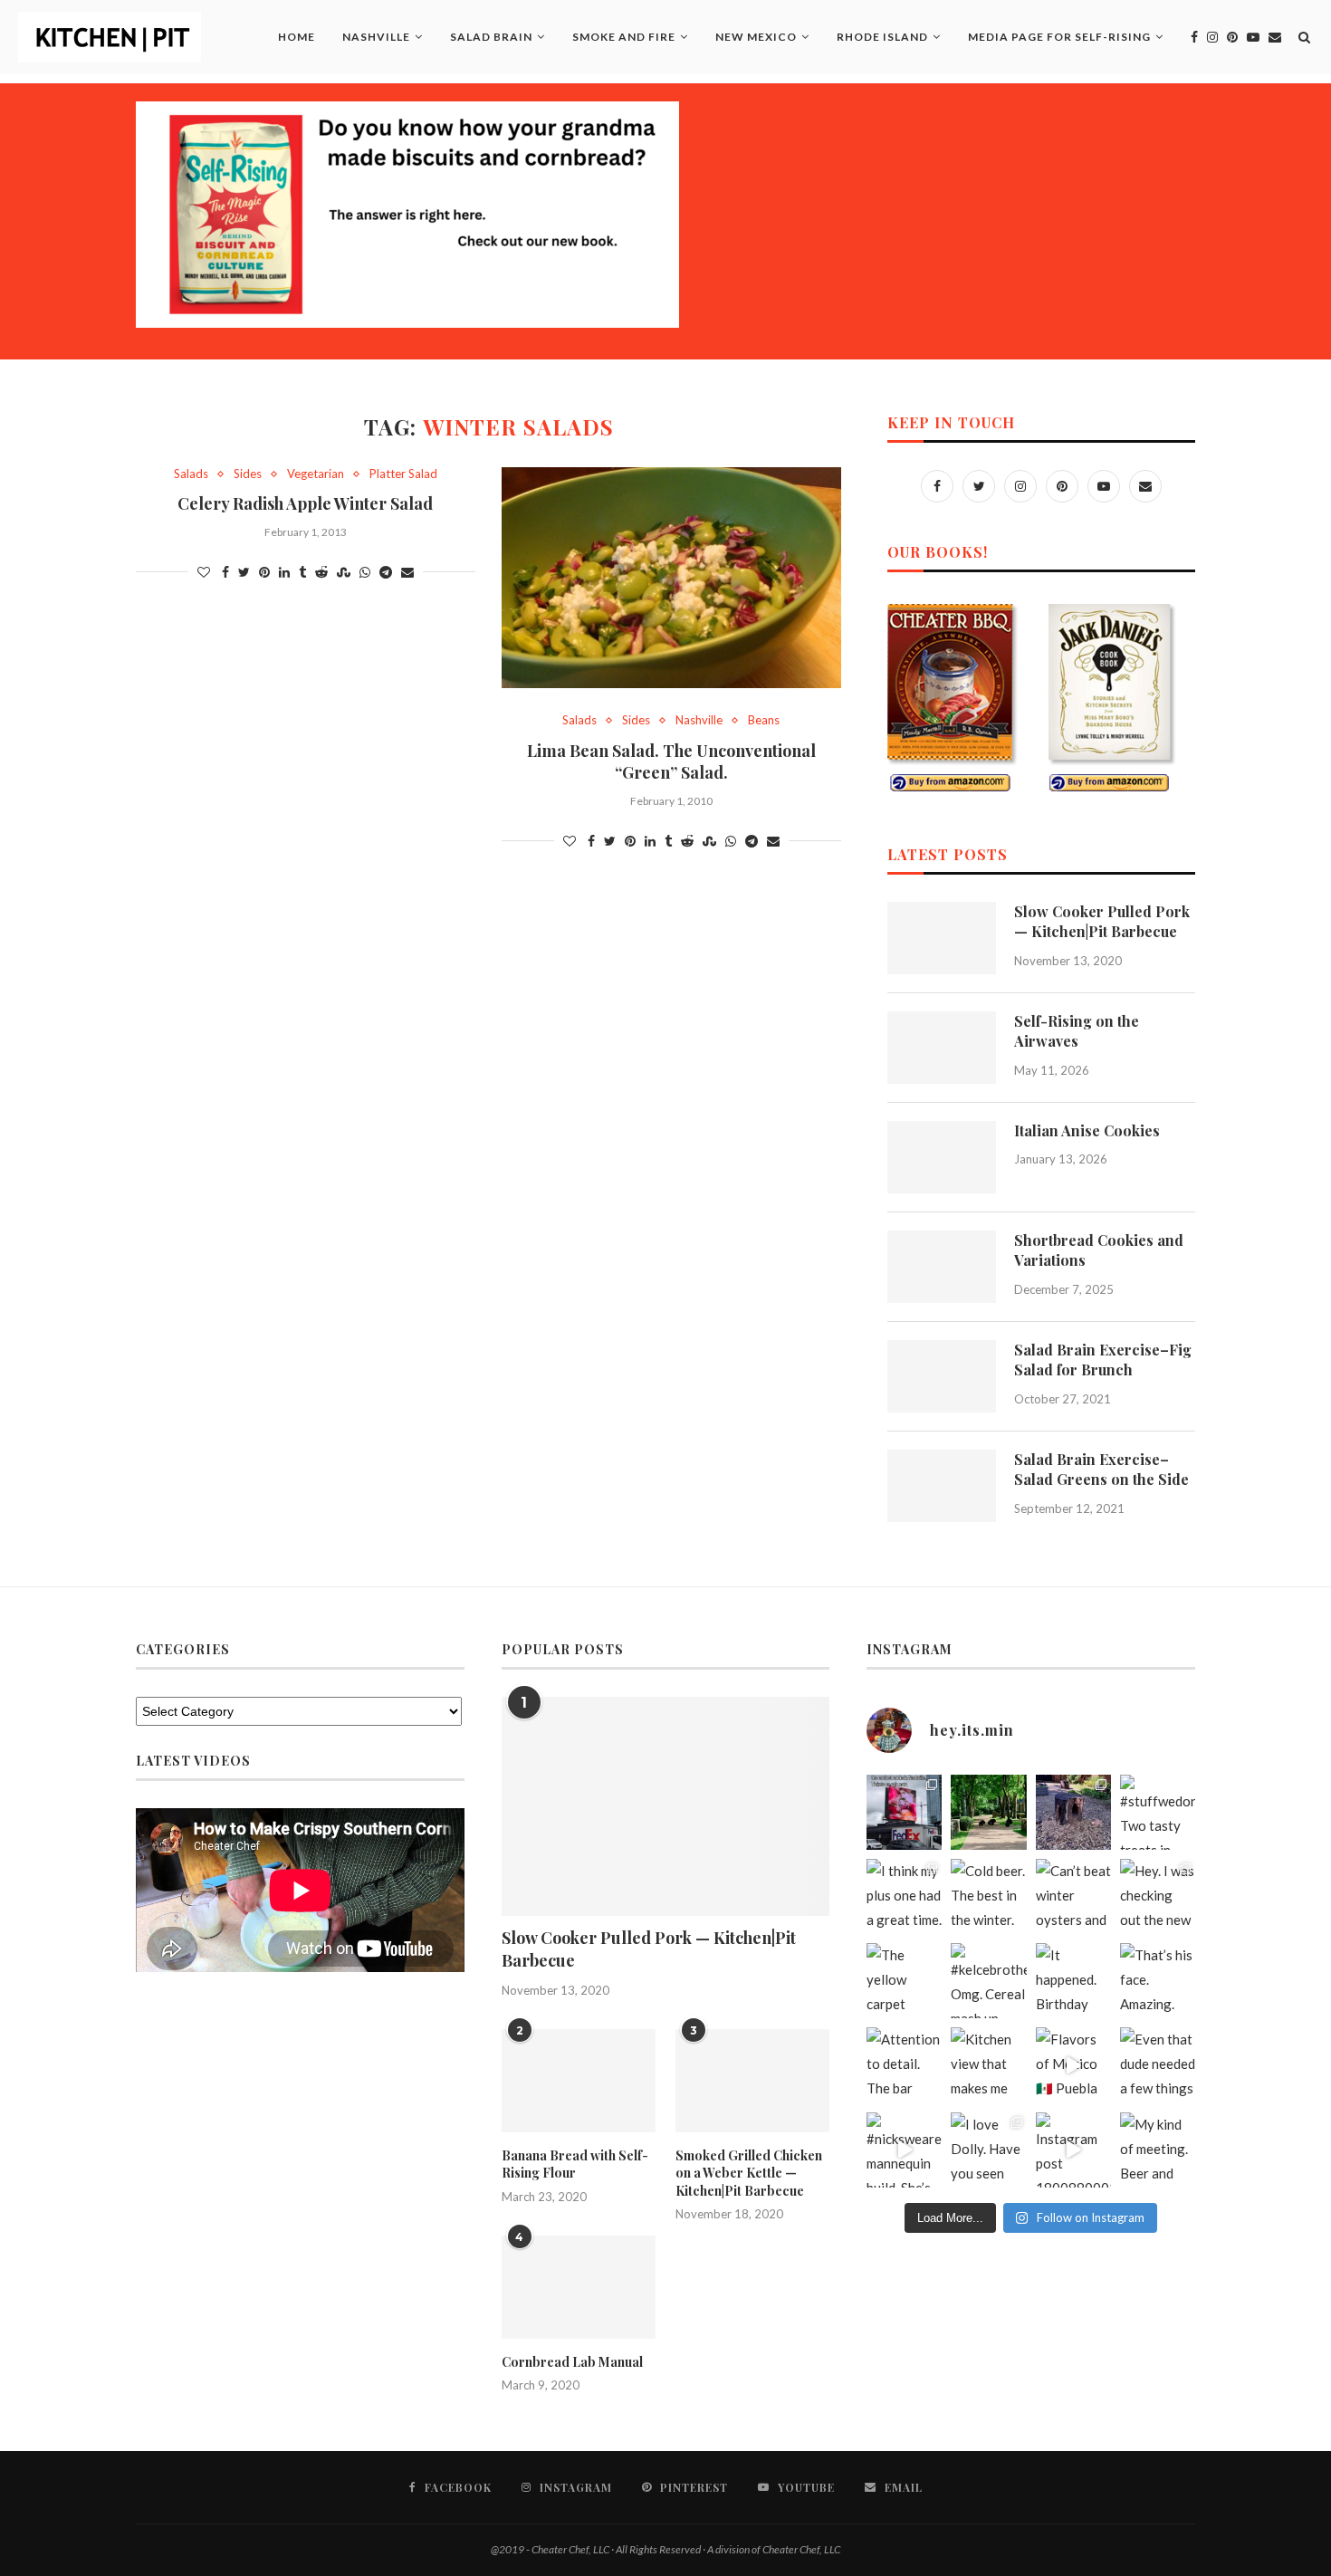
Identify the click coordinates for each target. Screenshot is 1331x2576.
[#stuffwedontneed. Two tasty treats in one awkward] (1158, 1812)
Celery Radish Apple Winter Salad (305, 503)
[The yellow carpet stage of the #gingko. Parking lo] (904, 1981)
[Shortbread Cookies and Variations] (942, 1267)
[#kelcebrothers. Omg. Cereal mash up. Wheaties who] (988, 1981)
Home (297, 37)
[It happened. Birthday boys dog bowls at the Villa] (1073, 1981)
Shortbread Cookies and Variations (1099, 1250)
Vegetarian (316, 474)
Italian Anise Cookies (1087, 1130)
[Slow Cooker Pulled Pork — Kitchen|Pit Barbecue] (942, 938)
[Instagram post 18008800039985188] (1073, 2150)
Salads (191, 474)
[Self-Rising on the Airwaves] (942, 1048)
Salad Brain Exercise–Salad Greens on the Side (1101, 1469)
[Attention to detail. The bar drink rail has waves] (904, 2065)
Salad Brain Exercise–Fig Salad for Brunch (1103, 1360)
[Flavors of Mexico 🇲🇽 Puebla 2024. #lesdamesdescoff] (1073, 2065)
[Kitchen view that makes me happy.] (988, 2065)
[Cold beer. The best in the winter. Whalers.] (988, 1896)
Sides (248, 474)
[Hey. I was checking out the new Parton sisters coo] (1158, 1896)
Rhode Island (882, 37)
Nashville (376, 37)
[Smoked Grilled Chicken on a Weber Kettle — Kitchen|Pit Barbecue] (752, 2081)
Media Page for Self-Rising (1059, 37)
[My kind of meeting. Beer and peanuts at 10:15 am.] (1158, 2150)
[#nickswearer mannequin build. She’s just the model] (904, 2150)
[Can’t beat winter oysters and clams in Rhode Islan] (1073, 1896)
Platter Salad (403, 474)
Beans (764, 720)
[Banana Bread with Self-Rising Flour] (579, 2081)
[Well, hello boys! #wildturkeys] (988, 1812)
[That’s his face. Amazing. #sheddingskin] (1158, 1981)
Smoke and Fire (624, 37)
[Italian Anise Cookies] (942, 1157)
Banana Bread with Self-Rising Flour (575, 2164)
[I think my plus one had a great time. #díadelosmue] (904, 1896)
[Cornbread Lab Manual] (579, 2287)
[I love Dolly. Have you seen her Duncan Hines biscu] (988, 2150)
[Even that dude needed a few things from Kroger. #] (1158, 2065)
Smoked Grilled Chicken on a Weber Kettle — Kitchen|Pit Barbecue (749, 2173)
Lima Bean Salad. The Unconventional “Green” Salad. (671, 761)
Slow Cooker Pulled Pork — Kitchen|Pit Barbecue (1102, 921)
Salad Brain (491, 37)
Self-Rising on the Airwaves (1077, 1031)
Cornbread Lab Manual (572, 2362)
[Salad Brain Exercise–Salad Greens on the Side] (942, 1486)
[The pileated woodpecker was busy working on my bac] (1073, 1812)
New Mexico (756, 37)
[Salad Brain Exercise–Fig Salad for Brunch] (942, 1376)
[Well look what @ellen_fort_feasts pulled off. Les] (904, 1812)
